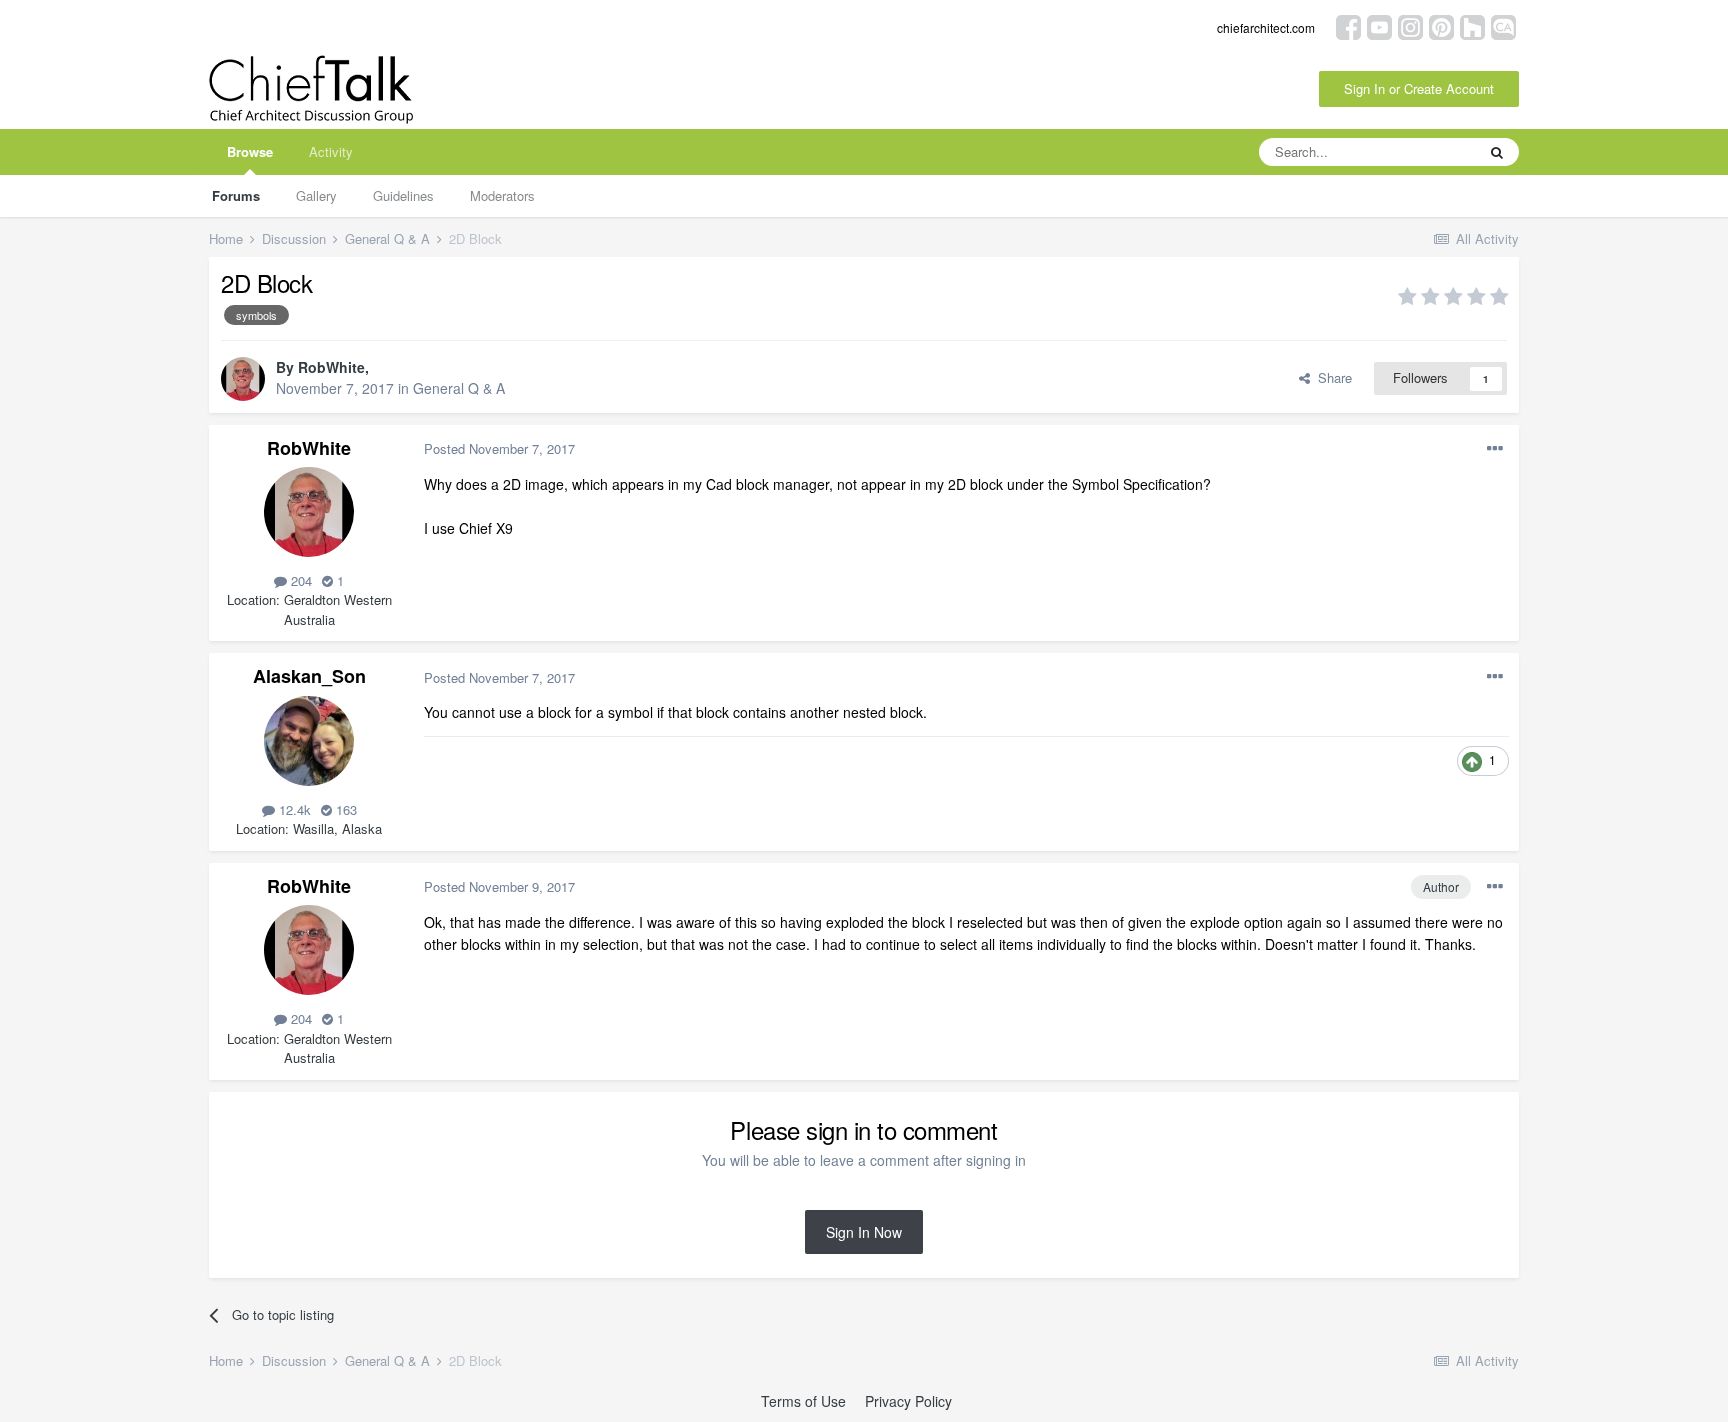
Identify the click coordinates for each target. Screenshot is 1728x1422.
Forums (236, 195)
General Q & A (459, 388)
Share (1331, 377)
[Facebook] (1348, 25)
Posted (499, 448)
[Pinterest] (1441, 25)
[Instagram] (1410, 25)
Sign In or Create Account (1419, 88)
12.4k (293, 809)
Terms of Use (803, 1401)
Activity (331, 151)
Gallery (316, 195)
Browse (250, 151)
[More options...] (1495, 449)
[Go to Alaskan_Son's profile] (309, 741)
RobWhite (331, 367)
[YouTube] (1379, 25)
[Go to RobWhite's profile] (243, 379)
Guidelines (403, 195)
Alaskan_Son (309, 676)
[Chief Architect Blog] (1503, 25)
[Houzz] (1472, 25)
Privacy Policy (908, 1401)
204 (299, 580)
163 (344, 809)
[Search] (1497, 152)
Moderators (502, 195)
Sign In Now (864, 1232)
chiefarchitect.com (1266, 27)
